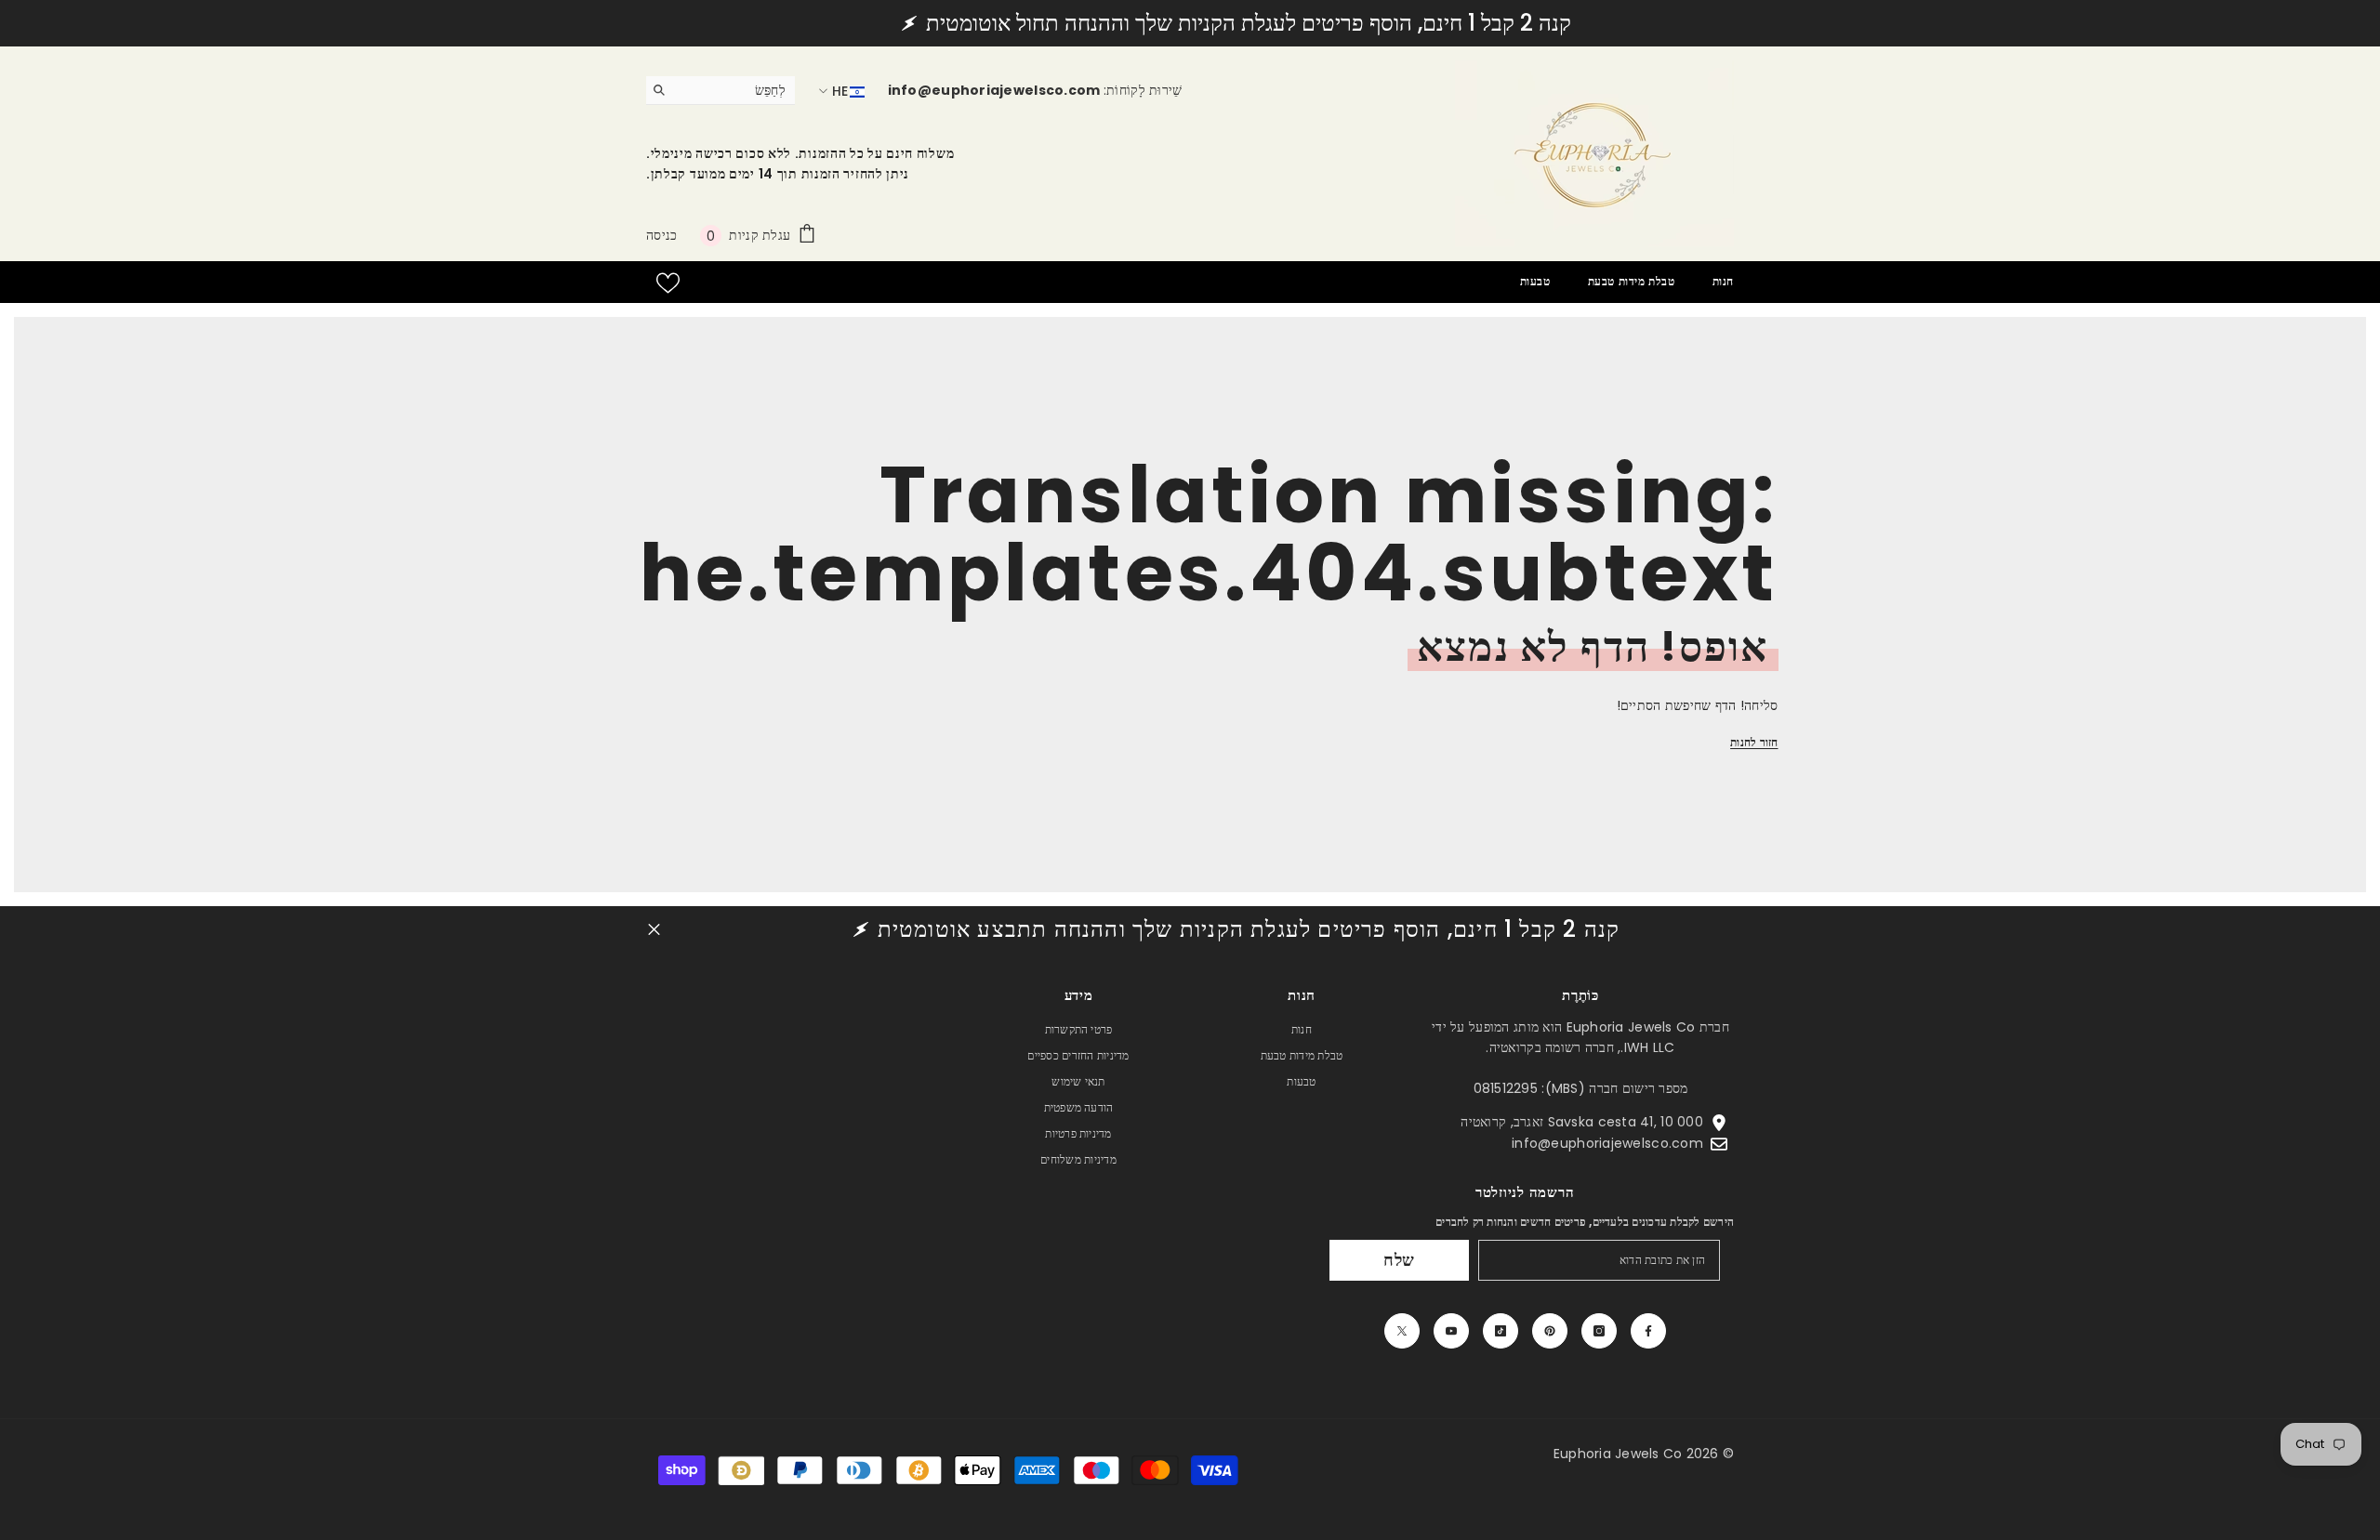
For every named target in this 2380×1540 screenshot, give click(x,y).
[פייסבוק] (1648, 1331)
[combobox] (735, 90)
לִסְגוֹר (654, 930)
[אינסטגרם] (1599, 1331)
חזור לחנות (1754, 742)
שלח (1400, 1260)
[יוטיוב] (1451, 1331)
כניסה (661, 235)
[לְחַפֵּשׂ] (721, 91)
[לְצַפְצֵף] (1402, 1331)
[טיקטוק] (1501, 1331)
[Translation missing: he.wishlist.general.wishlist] (668, 283)
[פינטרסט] (1550, 1331)
